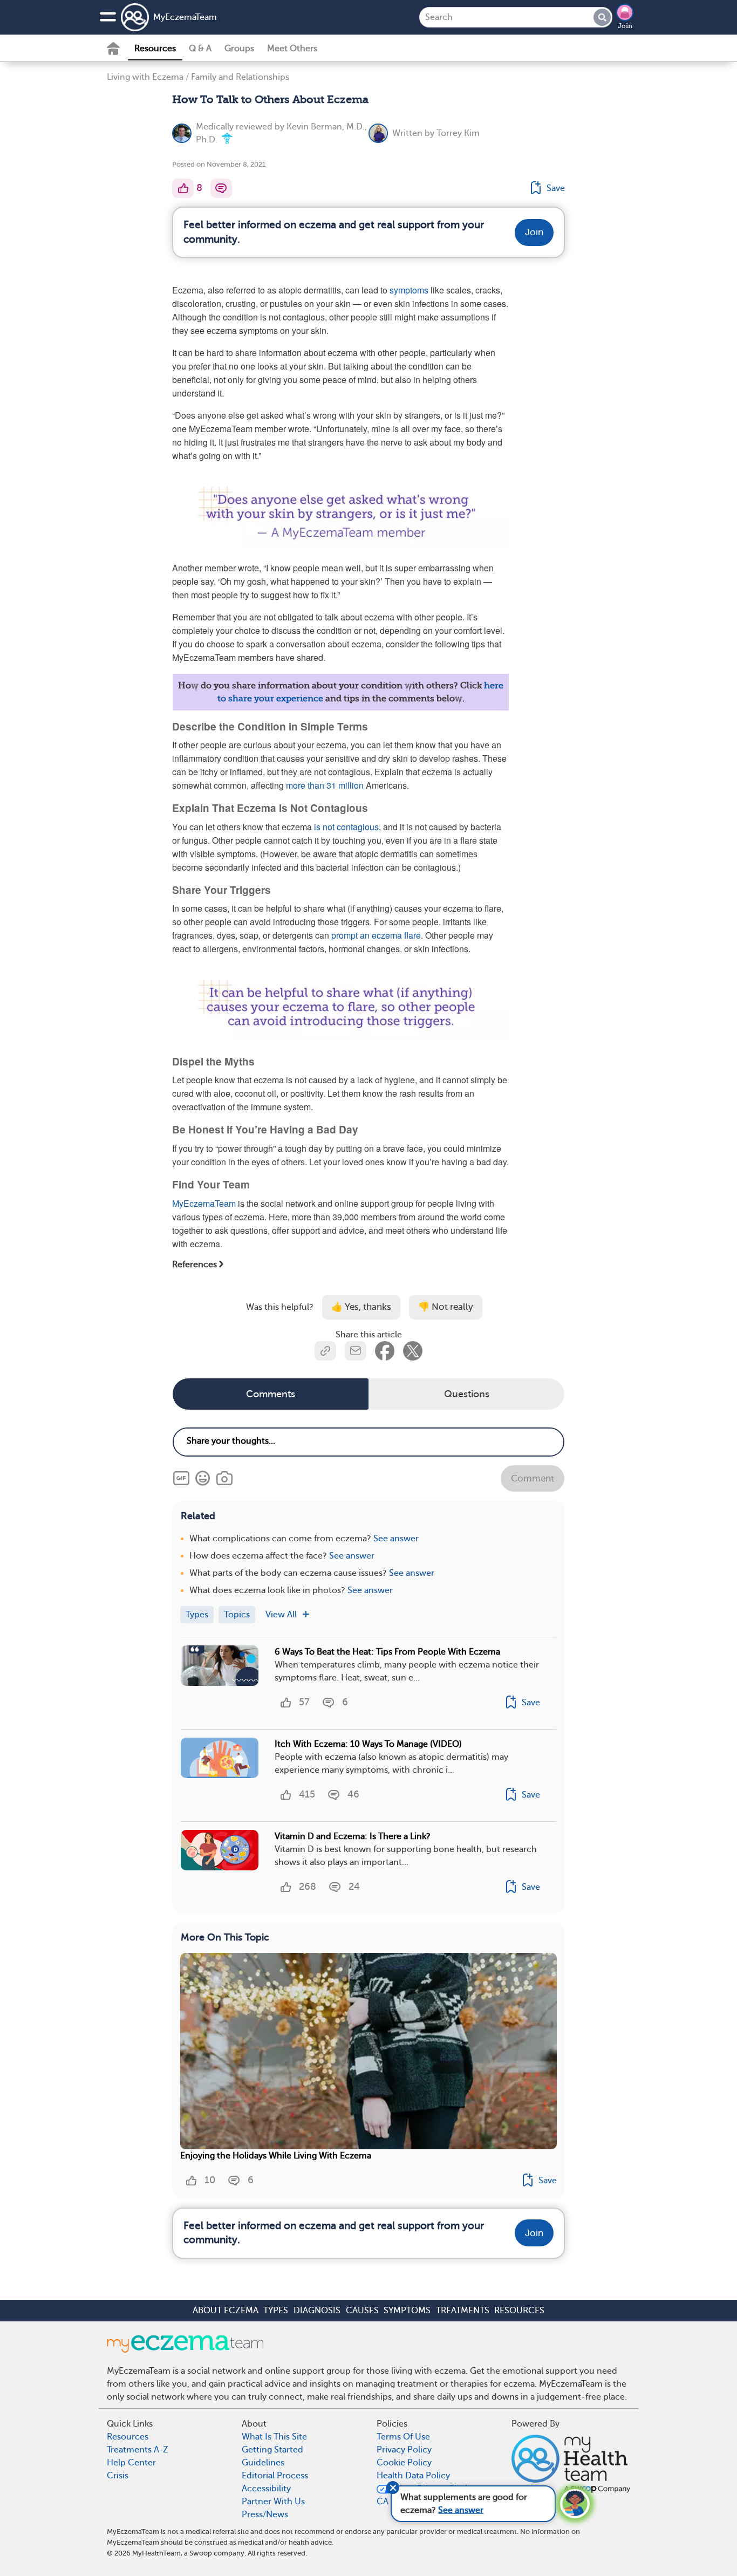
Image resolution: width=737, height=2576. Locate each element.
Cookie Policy (404, 2463)
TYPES (276, 2311)
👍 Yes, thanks (361, 1307)
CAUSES (362, 2311)
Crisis (118, 2476)
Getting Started (272, 2450)
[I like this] (183, 188)
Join (625, 26)
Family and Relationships (240, 77)
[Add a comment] (221, 188)
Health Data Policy (413, 2476)
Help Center (131, 2463)
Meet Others (292, 49)
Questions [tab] (467, 1394)
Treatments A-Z (138, 2450)
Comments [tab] (271, 1394)
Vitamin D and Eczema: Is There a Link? (353, 1836)
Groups (239, 49)
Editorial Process (275, 2476)
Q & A (200, 49)
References (195, 1264)
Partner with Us (273, 2502)
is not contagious (346, 827)
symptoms (409, 290)
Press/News (265, 2514)
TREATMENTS (463, 2311)
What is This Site (274, 2437)
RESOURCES (519, 2311)
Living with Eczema (145, 77)
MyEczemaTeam (185, 17)
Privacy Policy (404, 2450)
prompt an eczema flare (376, 935)
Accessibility (266, 2489)
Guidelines (263, 2463)
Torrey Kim (458, 133)
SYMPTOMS (407, 2311)
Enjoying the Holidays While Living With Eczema (276, 2156)
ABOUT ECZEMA (226, 2311)
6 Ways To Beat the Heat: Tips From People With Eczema (387, 1652)
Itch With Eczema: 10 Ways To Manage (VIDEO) (368, 1744)
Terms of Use (403, 2437)
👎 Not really (446, 1307)
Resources (155, 49)
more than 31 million (325, 785)
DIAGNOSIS (317, 2311)
